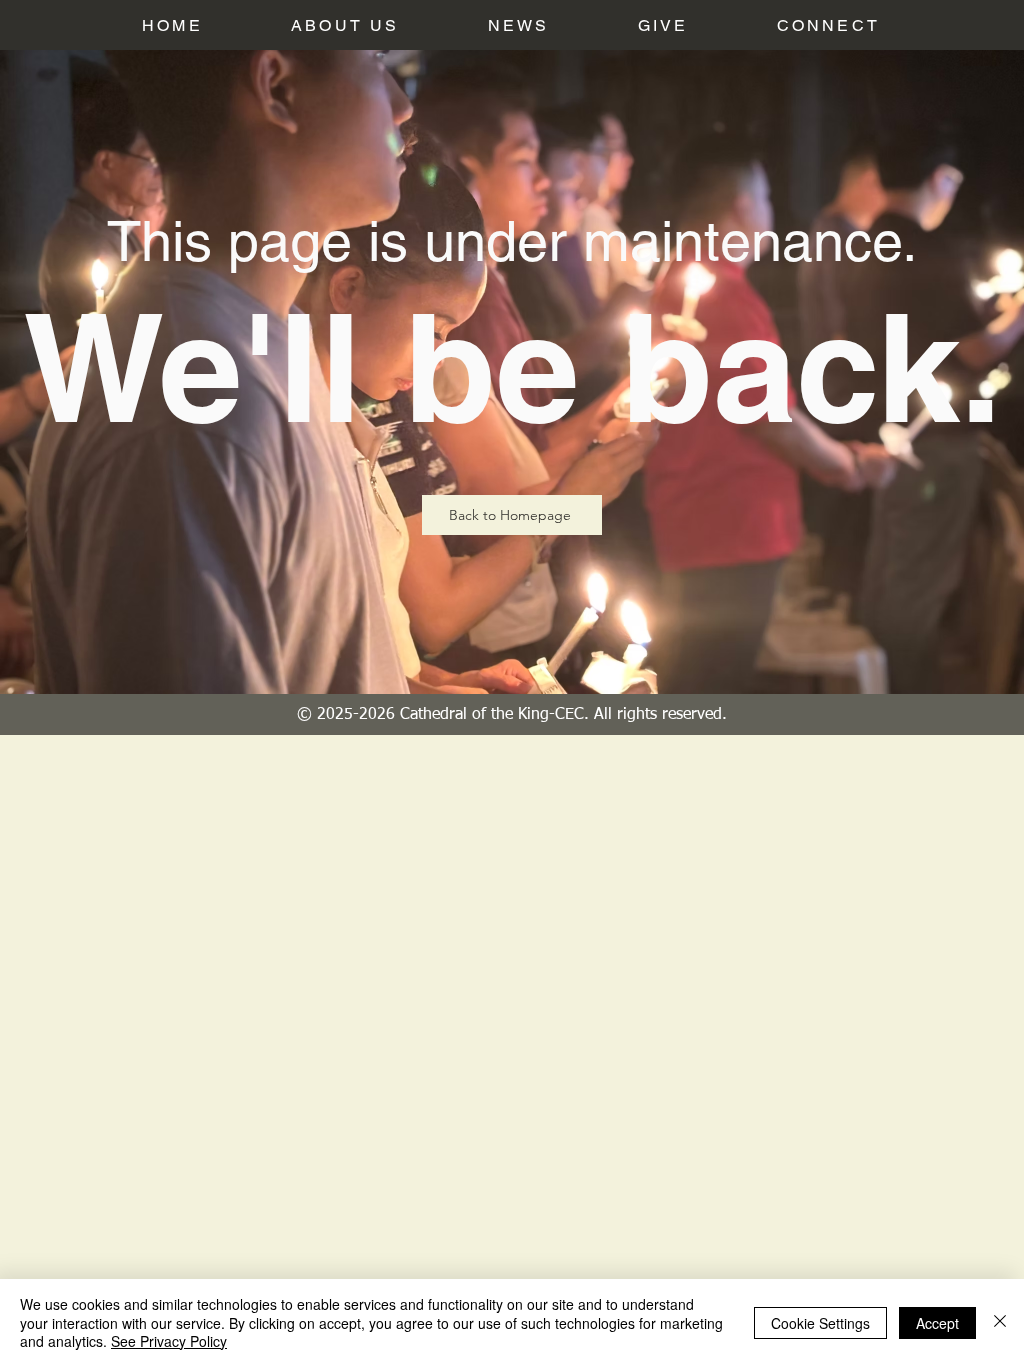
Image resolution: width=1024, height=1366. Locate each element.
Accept (937, 1323)
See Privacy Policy (169, 1341)
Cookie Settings (820, 1323)
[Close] (1000, 1322)
